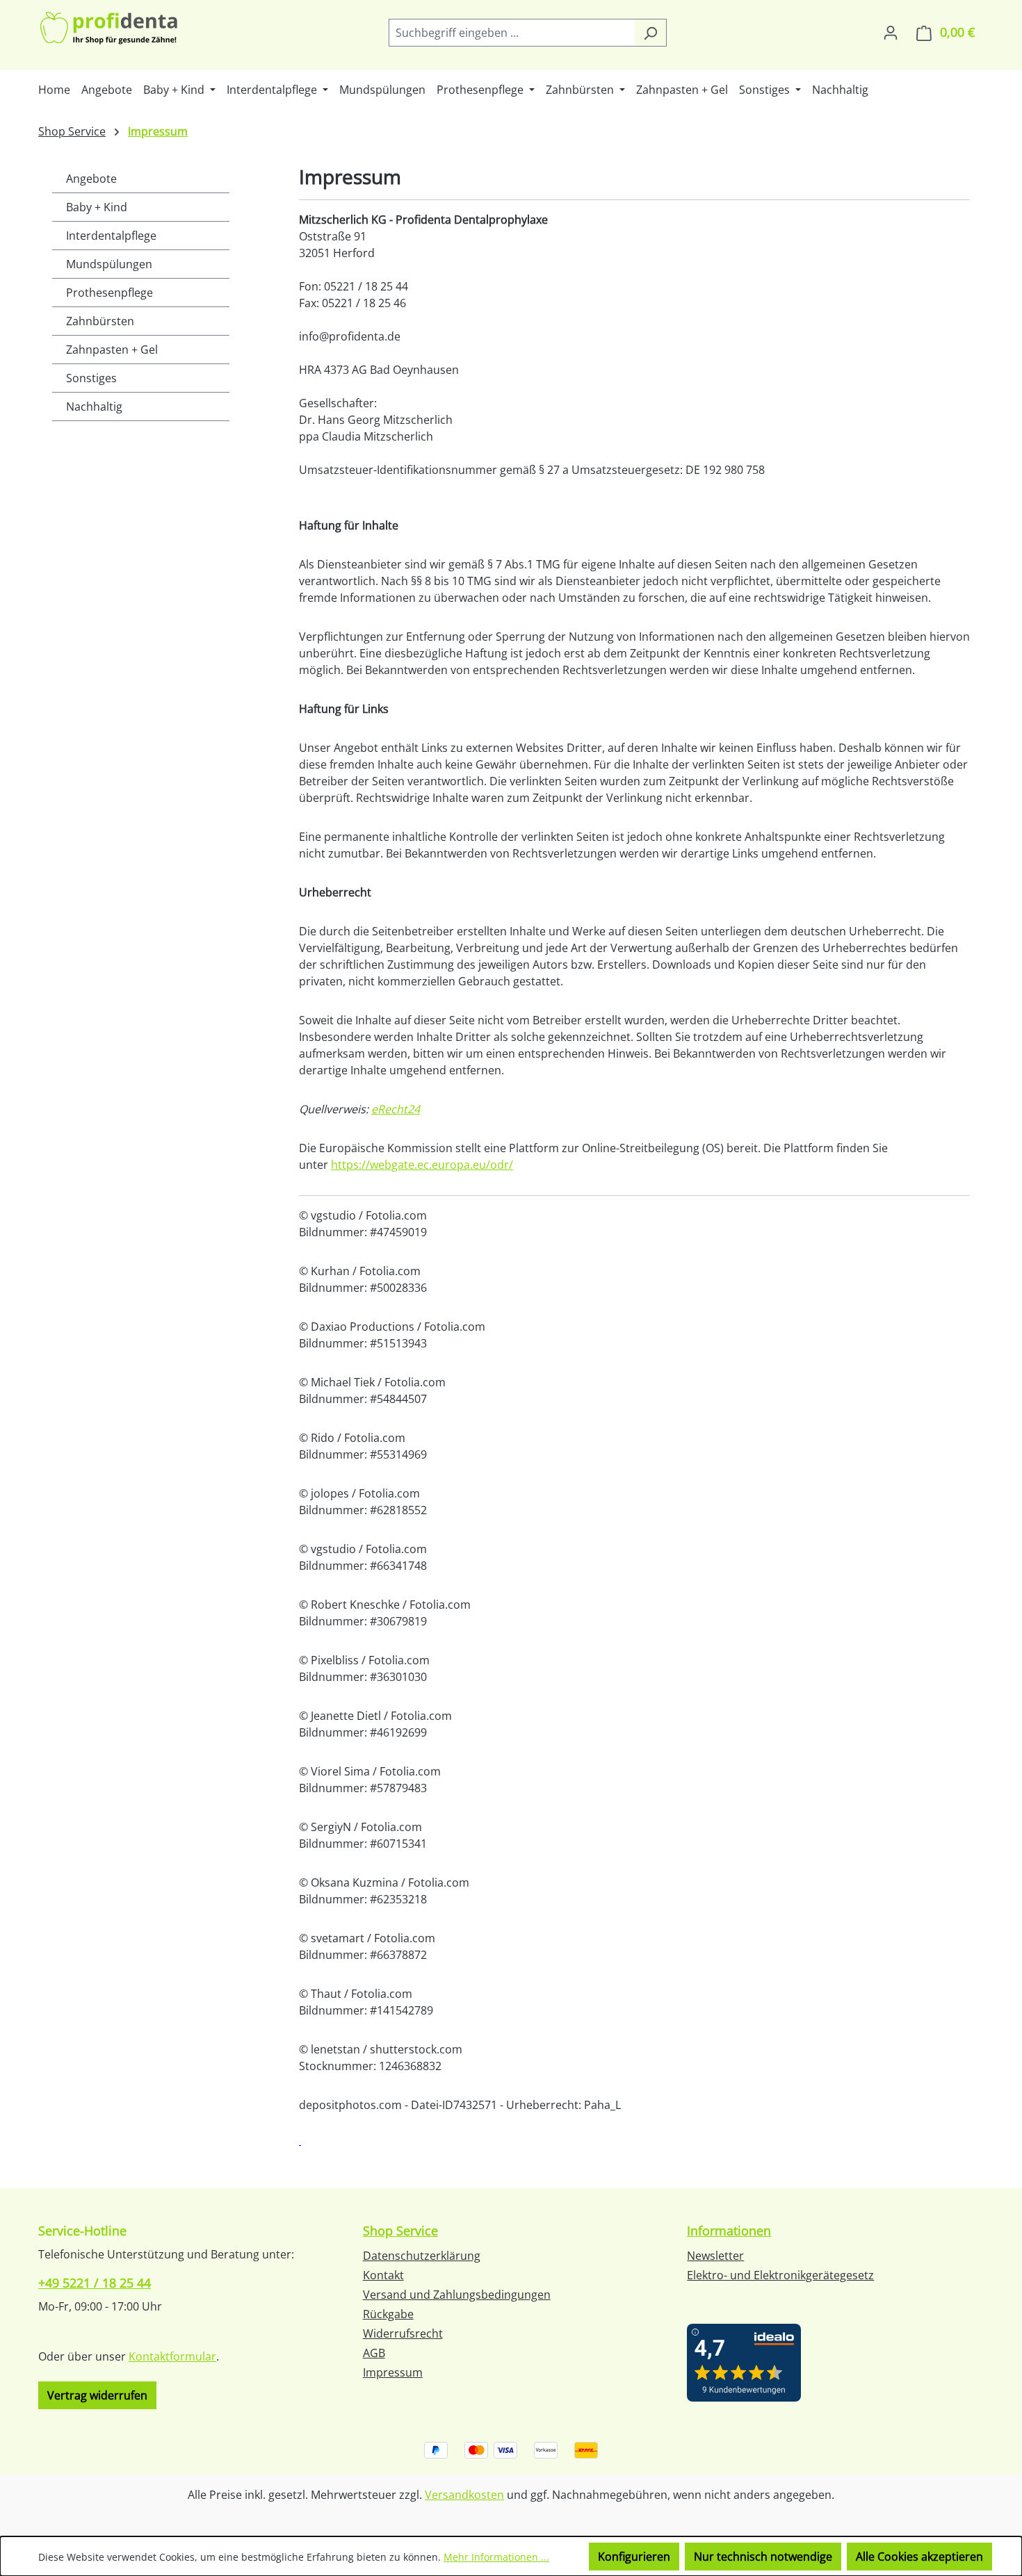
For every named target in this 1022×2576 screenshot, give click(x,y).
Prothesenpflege (109, 293)
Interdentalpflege (111, 236)
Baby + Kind (97, 207)
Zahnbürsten (100, 321)
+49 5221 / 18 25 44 (95, 2283)
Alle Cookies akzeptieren (919, 2557)
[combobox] (512, 33)
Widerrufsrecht (403, 2333)
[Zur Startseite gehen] (110, 30)
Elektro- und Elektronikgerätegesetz (780, 2275)
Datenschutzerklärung (422, 2256)
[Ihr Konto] (891, 32)
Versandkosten (464, 2495)
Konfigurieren (634, 2557)
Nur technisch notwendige (763, 2557)
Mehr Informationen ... (496, 2557)
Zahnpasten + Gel (112, 350)
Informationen (729, 2231)
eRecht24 (396, 1109)
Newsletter (715, 2256)
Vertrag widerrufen (97, 2395)
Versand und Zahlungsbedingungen (457, 2295)
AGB (374, 2353)
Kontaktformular (172, 2356)
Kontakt (383, 2275)
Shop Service (400, 2231)
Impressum (393, 2372)
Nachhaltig (94, 407)
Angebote (91, 179)
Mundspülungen (109, 264)
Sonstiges (91, 378)
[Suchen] (650, 33)
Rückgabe (388, 2314)
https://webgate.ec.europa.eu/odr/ (422, 1165)
